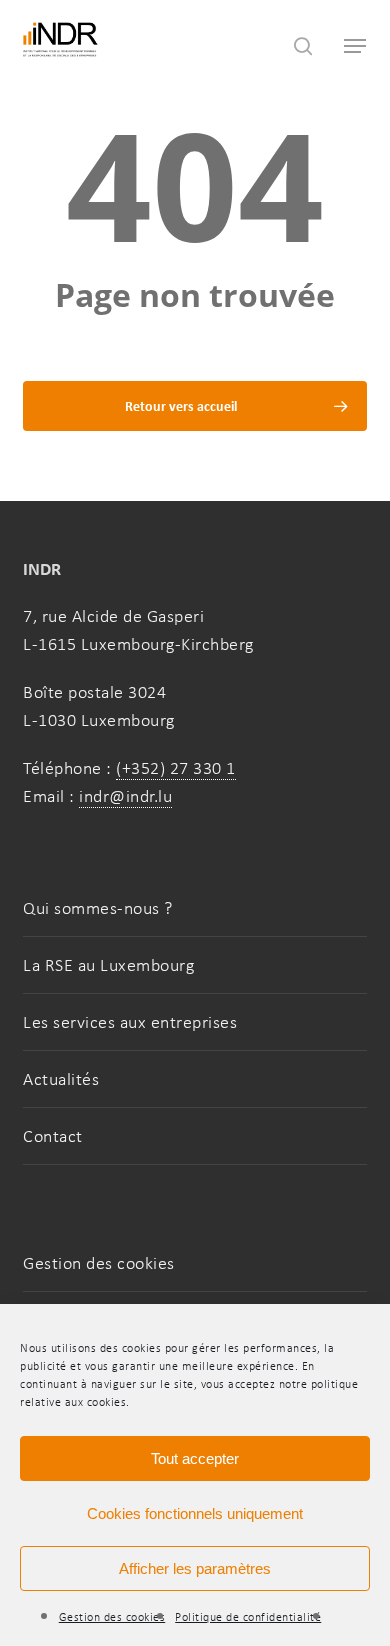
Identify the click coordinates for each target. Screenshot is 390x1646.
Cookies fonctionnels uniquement (195, 1513)
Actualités (61, 1079)
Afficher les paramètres (195, 1568)
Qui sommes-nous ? (98, 908)
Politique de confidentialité (248, 1617)
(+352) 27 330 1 (176, 768)
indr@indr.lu (125, 796)
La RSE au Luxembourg (108, 965)
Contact (53, 1136)
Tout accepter (195, 1458)
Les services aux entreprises (130, 1022)
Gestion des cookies (112, 1617)
